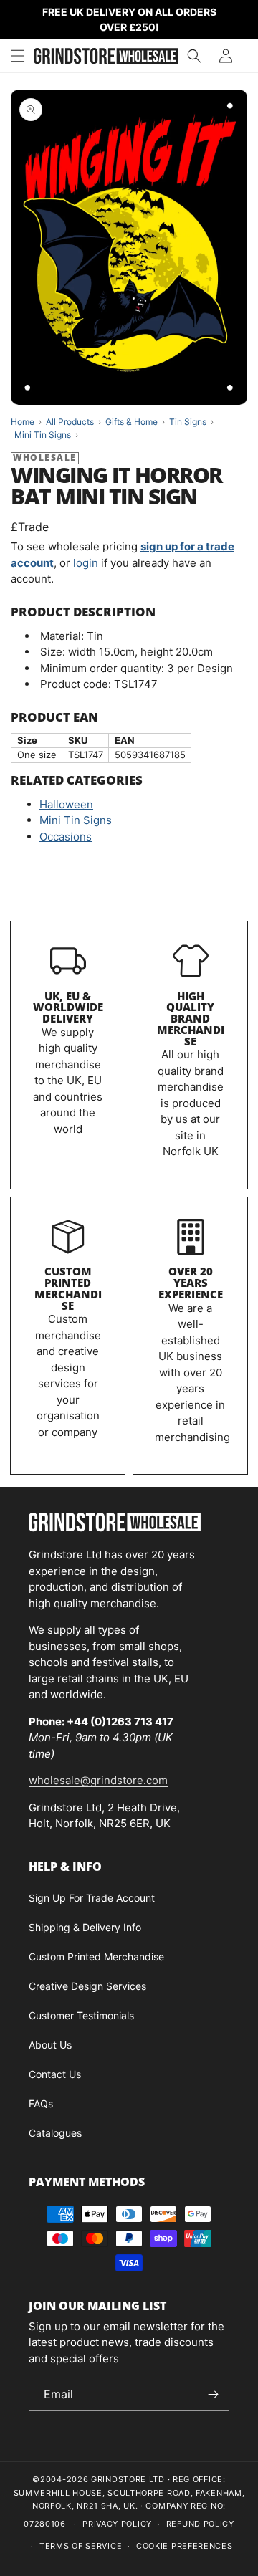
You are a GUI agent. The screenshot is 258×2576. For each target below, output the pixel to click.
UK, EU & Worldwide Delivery (68, 1007)
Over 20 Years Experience (191, 1283)
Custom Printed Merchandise (68, 1288)
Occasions (66, 837)
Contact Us (55, 2074)
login (86, 563)
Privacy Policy (117, 2524)
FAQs (41, 2103)
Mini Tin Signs (76, 820)
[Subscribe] (213, 2394)
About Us (50, 2045)
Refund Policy (200, 2524)
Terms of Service (81, 2546)
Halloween (66, 804)
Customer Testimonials (81, 2015)
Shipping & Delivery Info (85, 1927)
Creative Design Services (87, 1986)
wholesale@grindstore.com (98, 1780)
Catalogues (55, 2133)
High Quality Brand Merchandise (191, 1019)
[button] (18, 56)
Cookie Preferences (185, 2546)
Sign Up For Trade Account (92, 1898)
